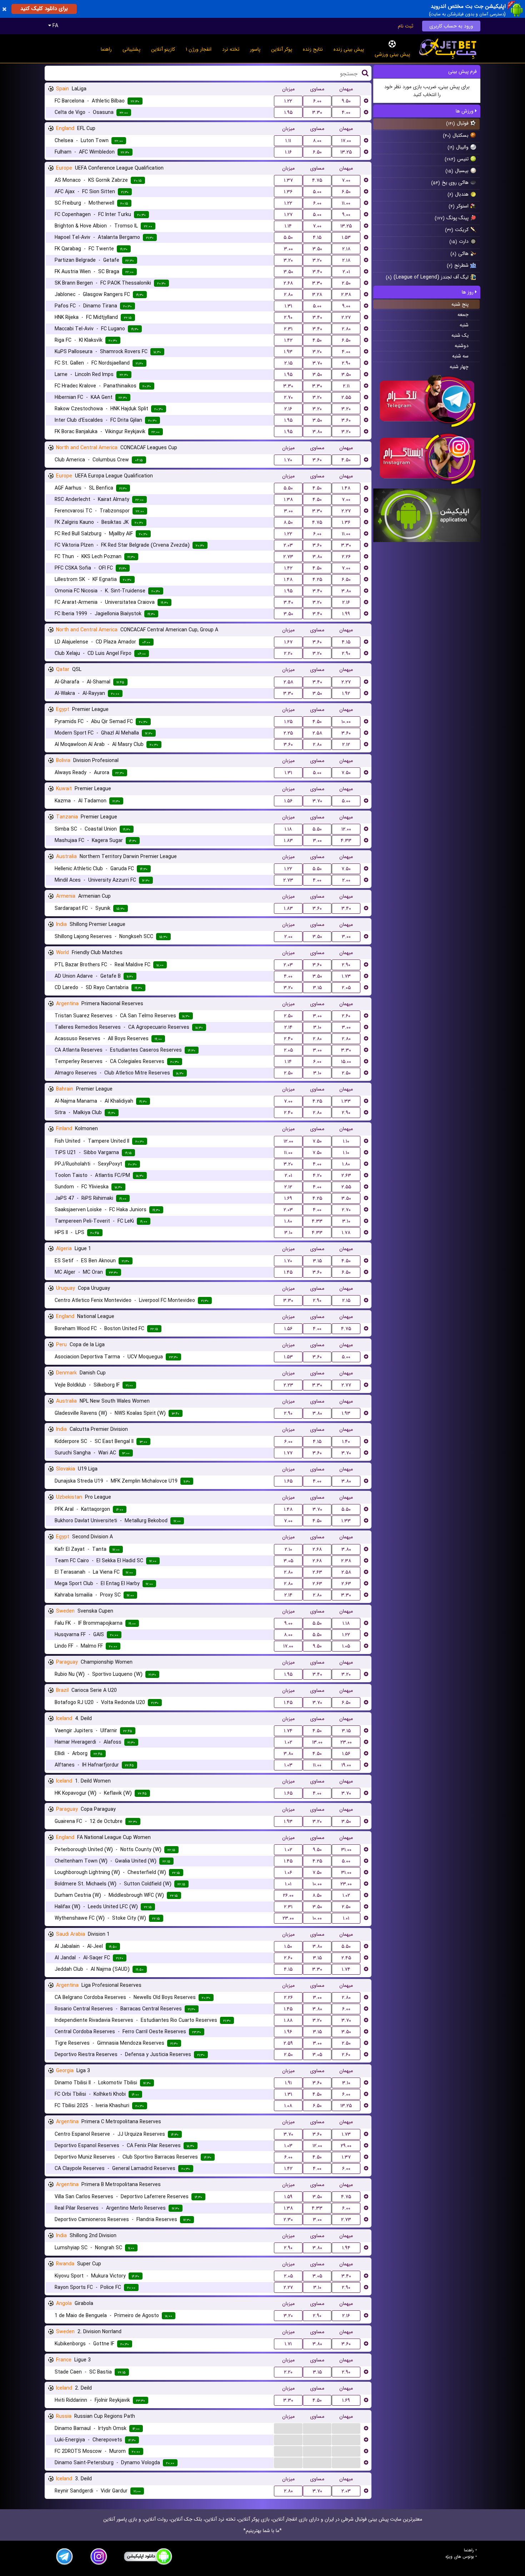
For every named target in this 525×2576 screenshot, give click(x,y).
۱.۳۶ (288, 192)
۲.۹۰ (288, 317)
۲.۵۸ (288, 682)
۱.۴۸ (346, 488)
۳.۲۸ (317, 295)
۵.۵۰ (288, 237)
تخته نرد (231, 49)
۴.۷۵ (317, 180)
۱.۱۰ (346, 1141)
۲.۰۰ (346, 880)
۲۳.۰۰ (346, 1742)
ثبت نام (406, 26)
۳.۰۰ (288, 249)
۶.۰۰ (317, 101)
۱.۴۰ (346, 1442)
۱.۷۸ (346, 1233)
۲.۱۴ (288, 1027)
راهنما (106, 49)
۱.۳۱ (288, 306)
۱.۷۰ (288, 460)
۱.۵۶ (288, 801)
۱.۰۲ (288, 1742)
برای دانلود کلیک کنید (44, 9)
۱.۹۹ (346, 614)
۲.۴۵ (346, 1958)
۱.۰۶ (288, 1873)
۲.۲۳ (288, 1385)
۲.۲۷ (346, 317)
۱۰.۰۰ (346, 722)
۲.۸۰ (288, 295)
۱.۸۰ (346, 1164)
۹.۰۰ (346, 215)
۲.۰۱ (346, 272)
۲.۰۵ (346, 988)
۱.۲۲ (288, 101)
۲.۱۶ (288, 409)
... (288, 2428)
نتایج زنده (313, 49)
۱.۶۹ (288, 1198)
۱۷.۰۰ (346, 141)
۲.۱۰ (288, 1549)
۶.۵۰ (317, 152)
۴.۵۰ (317, 340)
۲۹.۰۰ (346, 2146)
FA (55, 26)
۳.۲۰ (288, 260)
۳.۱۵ (317, 988)
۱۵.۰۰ (346, 1062)
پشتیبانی (131, 49)
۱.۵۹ (288, 2197)
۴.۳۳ (346, 841)
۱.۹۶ (288, 2032)
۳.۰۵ (288, 1561)
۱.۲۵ (288, 722)
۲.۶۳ (346, 1176)
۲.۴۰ (288, 1039)
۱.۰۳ (288, 1765)
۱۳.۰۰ (317, 1742)
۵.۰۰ (317, 192)
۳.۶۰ (346, 420)
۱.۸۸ (288, 2020)
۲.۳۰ (288, 2220)
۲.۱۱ (346, 386)
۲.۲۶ (346, 557)
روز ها (468, 292)
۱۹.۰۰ (346, 1765)
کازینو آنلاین (163, 49)
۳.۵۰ (317, 249)
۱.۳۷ (288, 180)
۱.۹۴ (346, 2248)
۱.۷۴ (288, 1731)
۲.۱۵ (288, 363)
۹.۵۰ (346, 101)
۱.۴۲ (288, 340)
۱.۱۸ (288, 829)
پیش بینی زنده (349, 49)
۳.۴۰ (317, 272)
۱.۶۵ (288, 1481)
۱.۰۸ (288, 2106)
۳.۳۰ (317, 112)
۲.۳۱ (288, 329)
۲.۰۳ (288, 545)
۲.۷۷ (346, 1385)
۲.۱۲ (346, 745)
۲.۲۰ (288, 653)
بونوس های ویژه (460, 2557)
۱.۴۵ (288, 1272)
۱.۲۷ (288, 215)
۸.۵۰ (288, 522)
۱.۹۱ (288, 2083)
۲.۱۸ (346, 249)
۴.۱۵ (317, 237)
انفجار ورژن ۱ (199, 49)
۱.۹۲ (346, 693)
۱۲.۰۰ (346, 829)
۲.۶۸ (288, 283)
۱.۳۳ (346, 1101)
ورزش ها (465, 111)
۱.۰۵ (346, 1646)
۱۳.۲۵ (346, 152)
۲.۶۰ (346, 1016)
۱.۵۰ (288, 1946)
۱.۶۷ (288, 642)
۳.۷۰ (317, 363)
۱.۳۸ (288, 500)
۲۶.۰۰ (288, 1895)
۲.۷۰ (288, 397)
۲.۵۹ (288, 2043)
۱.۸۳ (288, 841)
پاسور (255, 49)
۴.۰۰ (346, 112)
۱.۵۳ (346, 237)
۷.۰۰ (346, 180)
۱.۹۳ (288, 352)
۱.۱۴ (288, 226)
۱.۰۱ (288, 1884)
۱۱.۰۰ (346, 203)
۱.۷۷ (288, 1453)
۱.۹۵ (288, 112)
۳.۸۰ (317, 432)
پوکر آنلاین (282, 49)
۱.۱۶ (288, 152)
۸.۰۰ (317, 141)
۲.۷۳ (288, 557)
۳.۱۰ (317, 1027)
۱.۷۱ (288, 2344)
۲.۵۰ (346, 283)
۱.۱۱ (288, 141)
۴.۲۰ (317, 1176)
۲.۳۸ (346, 295)
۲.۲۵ (288, 733)
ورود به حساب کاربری (451, 26)
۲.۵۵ (346, 397)
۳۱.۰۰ (346, 1850)
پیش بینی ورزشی (392, 54)
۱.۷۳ (346, 976)
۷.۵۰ (346, 773)
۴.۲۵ (317, 580)
